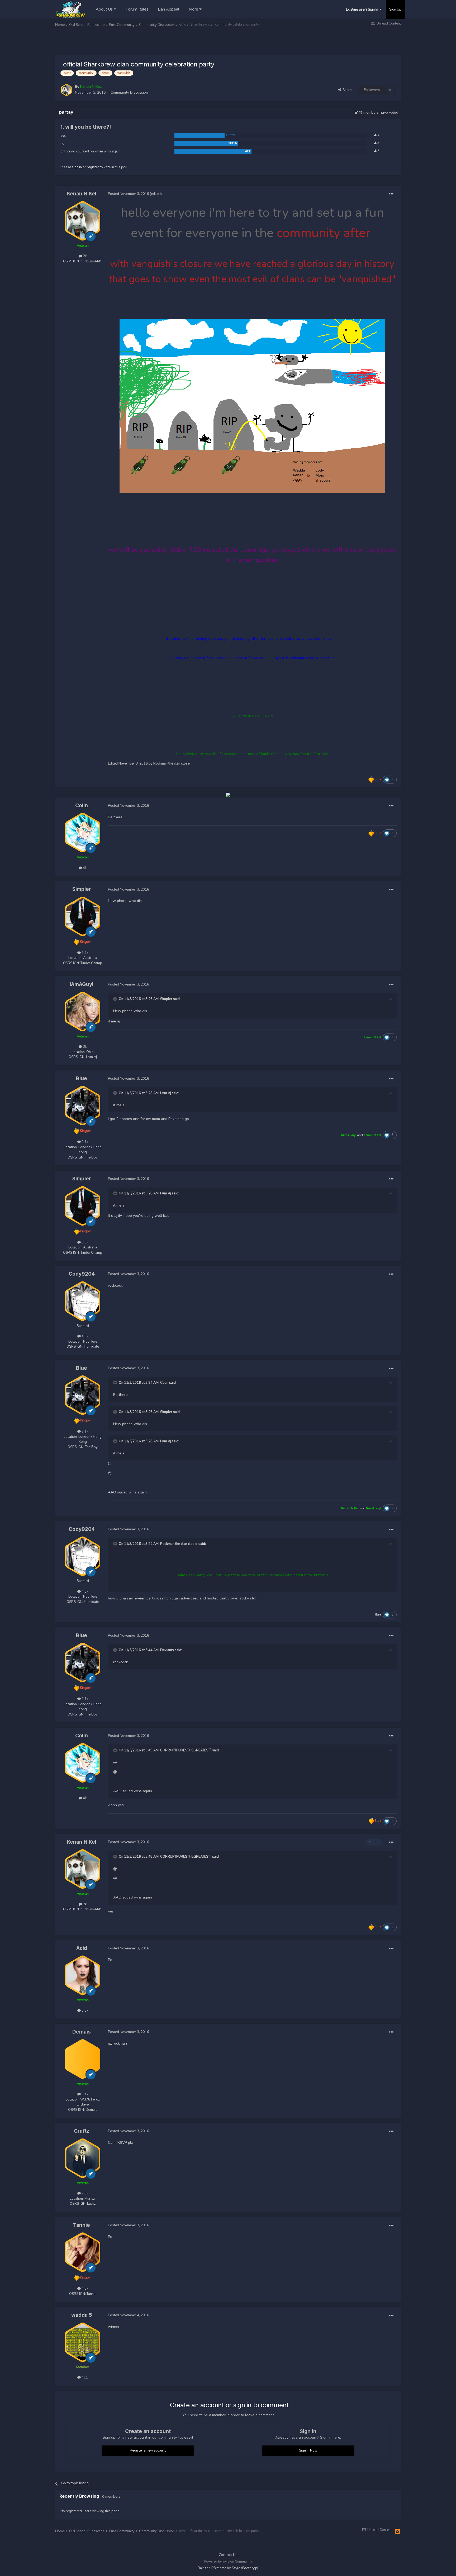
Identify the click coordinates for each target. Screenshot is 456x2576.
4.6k (84, 1336)
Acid (82, 1948)
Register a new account (148, 2450)
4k (84, 868)
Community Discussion (129, 92)
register (93, 167)
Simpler (82, 889)
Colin (82, 806)
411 (84, 2377)
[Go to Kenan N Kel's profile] (66, 90)
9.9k (84, 953)
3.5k (84, 2011)
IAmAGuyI (82, 984)
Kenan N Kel (82, 194)
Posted (129, 194)
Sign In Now (308, 2450)
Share (346, 90)
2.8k (84, 2193)
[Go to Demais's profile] (83, 2059)
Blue (82, 1078)
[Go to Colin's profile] (83, 833)
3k (84, 1047)
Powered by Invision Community (228, 2561)
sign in (77, 167)
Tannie (82, 2225)
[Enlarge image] (252, 406)
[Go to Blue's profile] (83, 1106)
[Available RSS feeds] (398, 2532)
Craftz (82, 2131)
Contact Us (228, 2555)
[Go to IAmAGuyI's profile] (83, 1012)
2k (84, 256)
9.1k (84, 1142)
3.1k (84, 2094)
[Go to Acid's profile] (83, 1975)
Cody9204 (82, 1274)
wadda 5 (82, 2315)
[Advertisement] (151, 42)
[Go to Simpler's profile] (83, 916)
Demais (82, 2032)
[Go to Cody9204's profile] (83, 1301)
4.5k (84, 2289)
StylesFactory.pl (245, 2568)
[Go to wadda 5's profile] (83, 2342)
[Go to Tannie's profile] (83, 2252)
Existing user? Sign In (363, 9)
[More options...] (391, 194)
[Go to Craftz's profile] (83, 2158)
